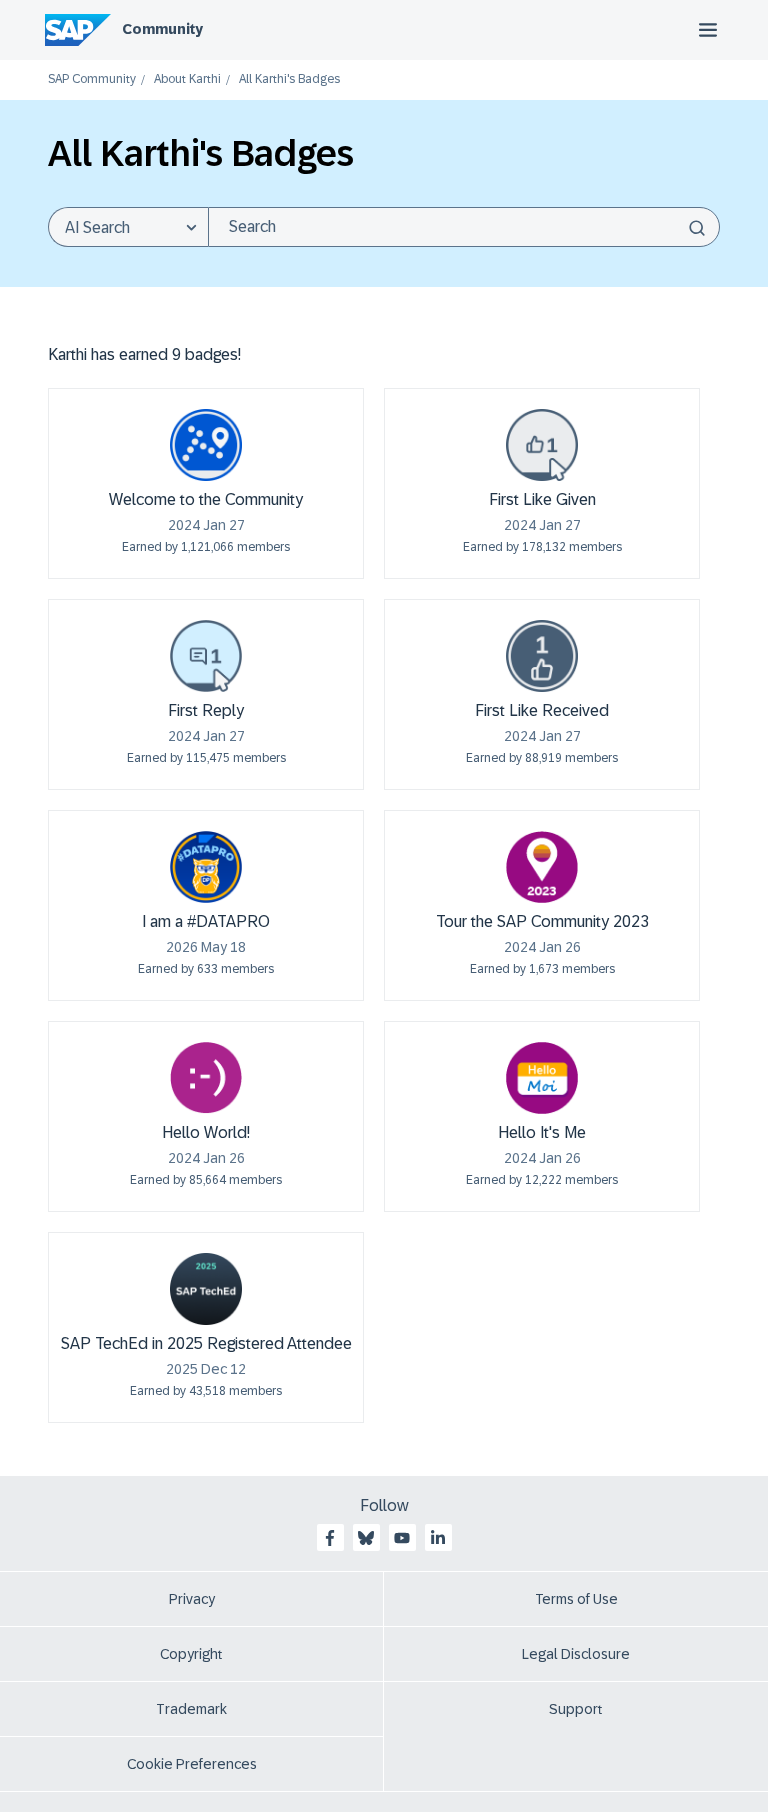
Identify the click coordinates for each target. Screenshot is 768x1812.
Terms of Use (576, 1599)
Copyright (191, 1654)
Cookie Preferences (192, 1764)
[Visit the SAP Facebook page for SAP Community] (330, 1538)
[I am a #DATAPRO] (206, 867)
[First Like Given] (542, 445)
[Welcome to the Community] (206, 445)
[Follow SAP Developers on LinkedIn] (438, 1538)
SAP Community (92, 79)
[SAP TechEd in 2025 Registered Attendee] (206, 1289)
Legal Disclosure (576, 1654)
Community (162, 29)
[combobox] (464, 227)
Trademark (191, 1709)
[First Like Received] (542, 656)
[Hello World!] (206, 1078)
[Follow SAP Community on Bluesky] (366, 1538)
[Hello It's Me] (542, 1078)
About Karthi (187, 79)
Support (576, 1709)
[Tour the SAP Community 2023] (542, 867)
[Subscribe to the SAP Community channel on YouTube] (402, 1538)
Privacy (192, 1599)
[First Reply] (206, 656)
